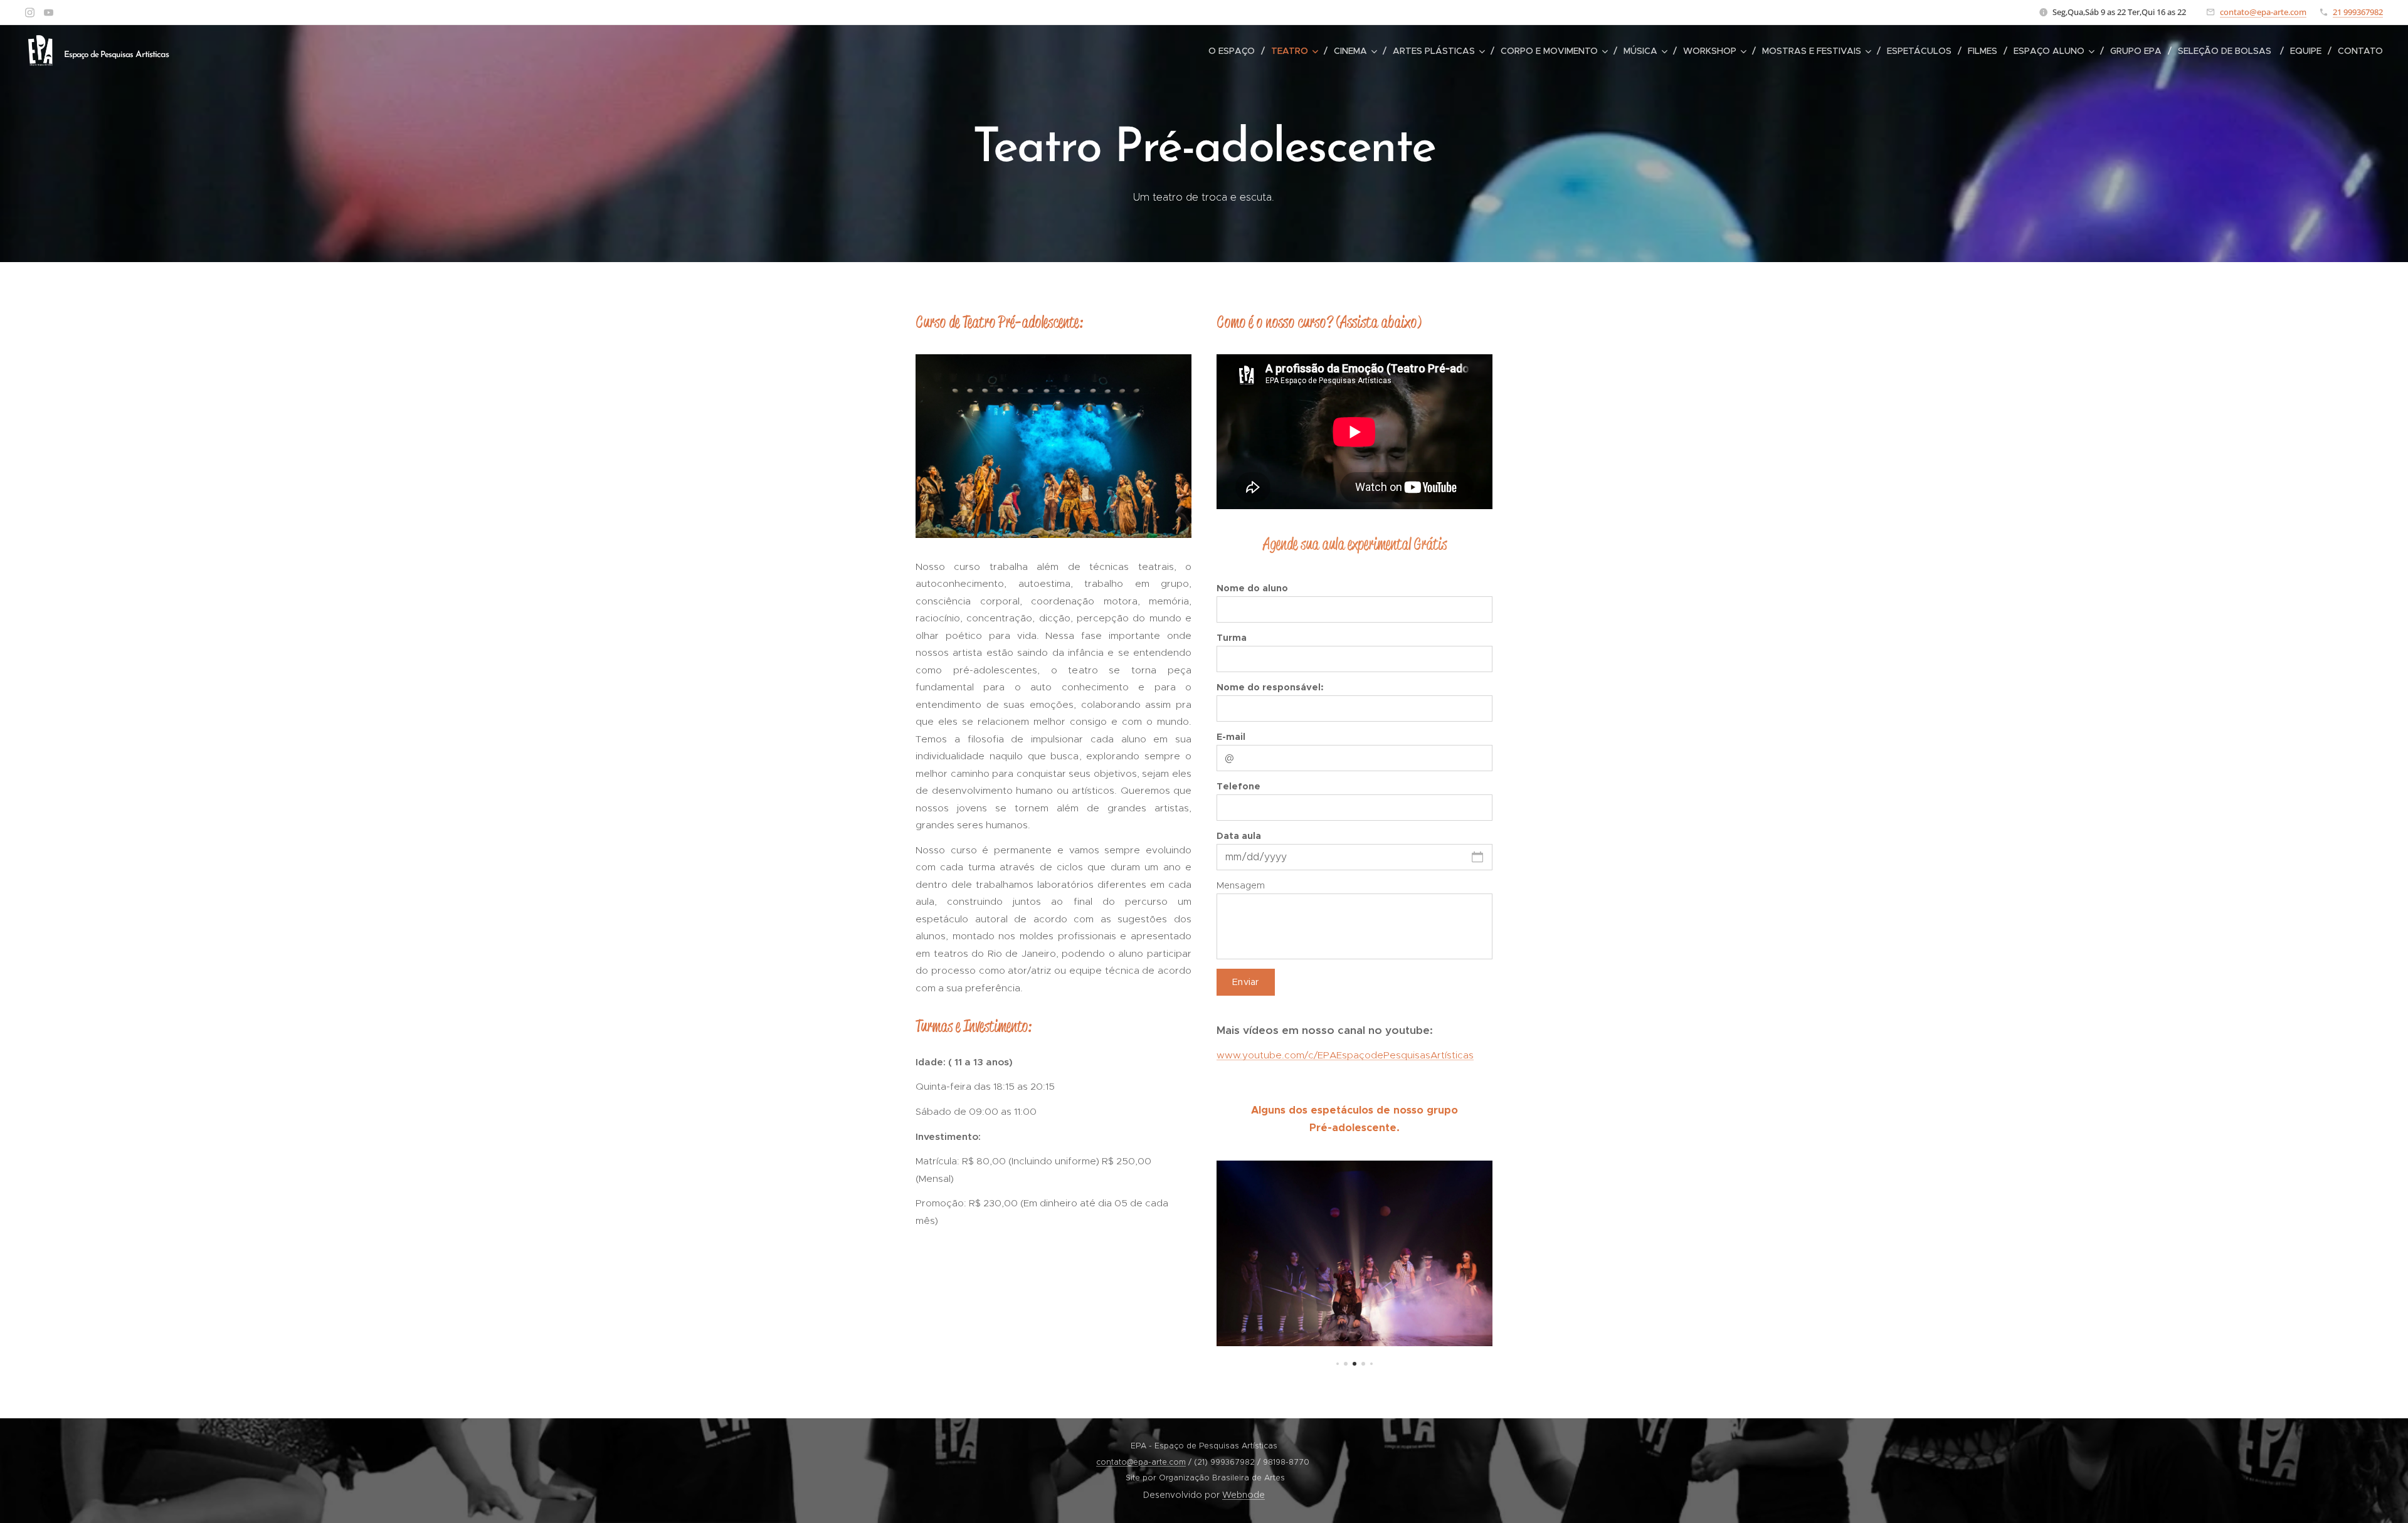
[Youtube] (49, 13)
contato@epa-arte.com (2263, 12)
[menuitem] (1235, 51)
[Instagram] (30, 13)
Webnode (1244, 1495)
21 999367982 (2358, 12)
